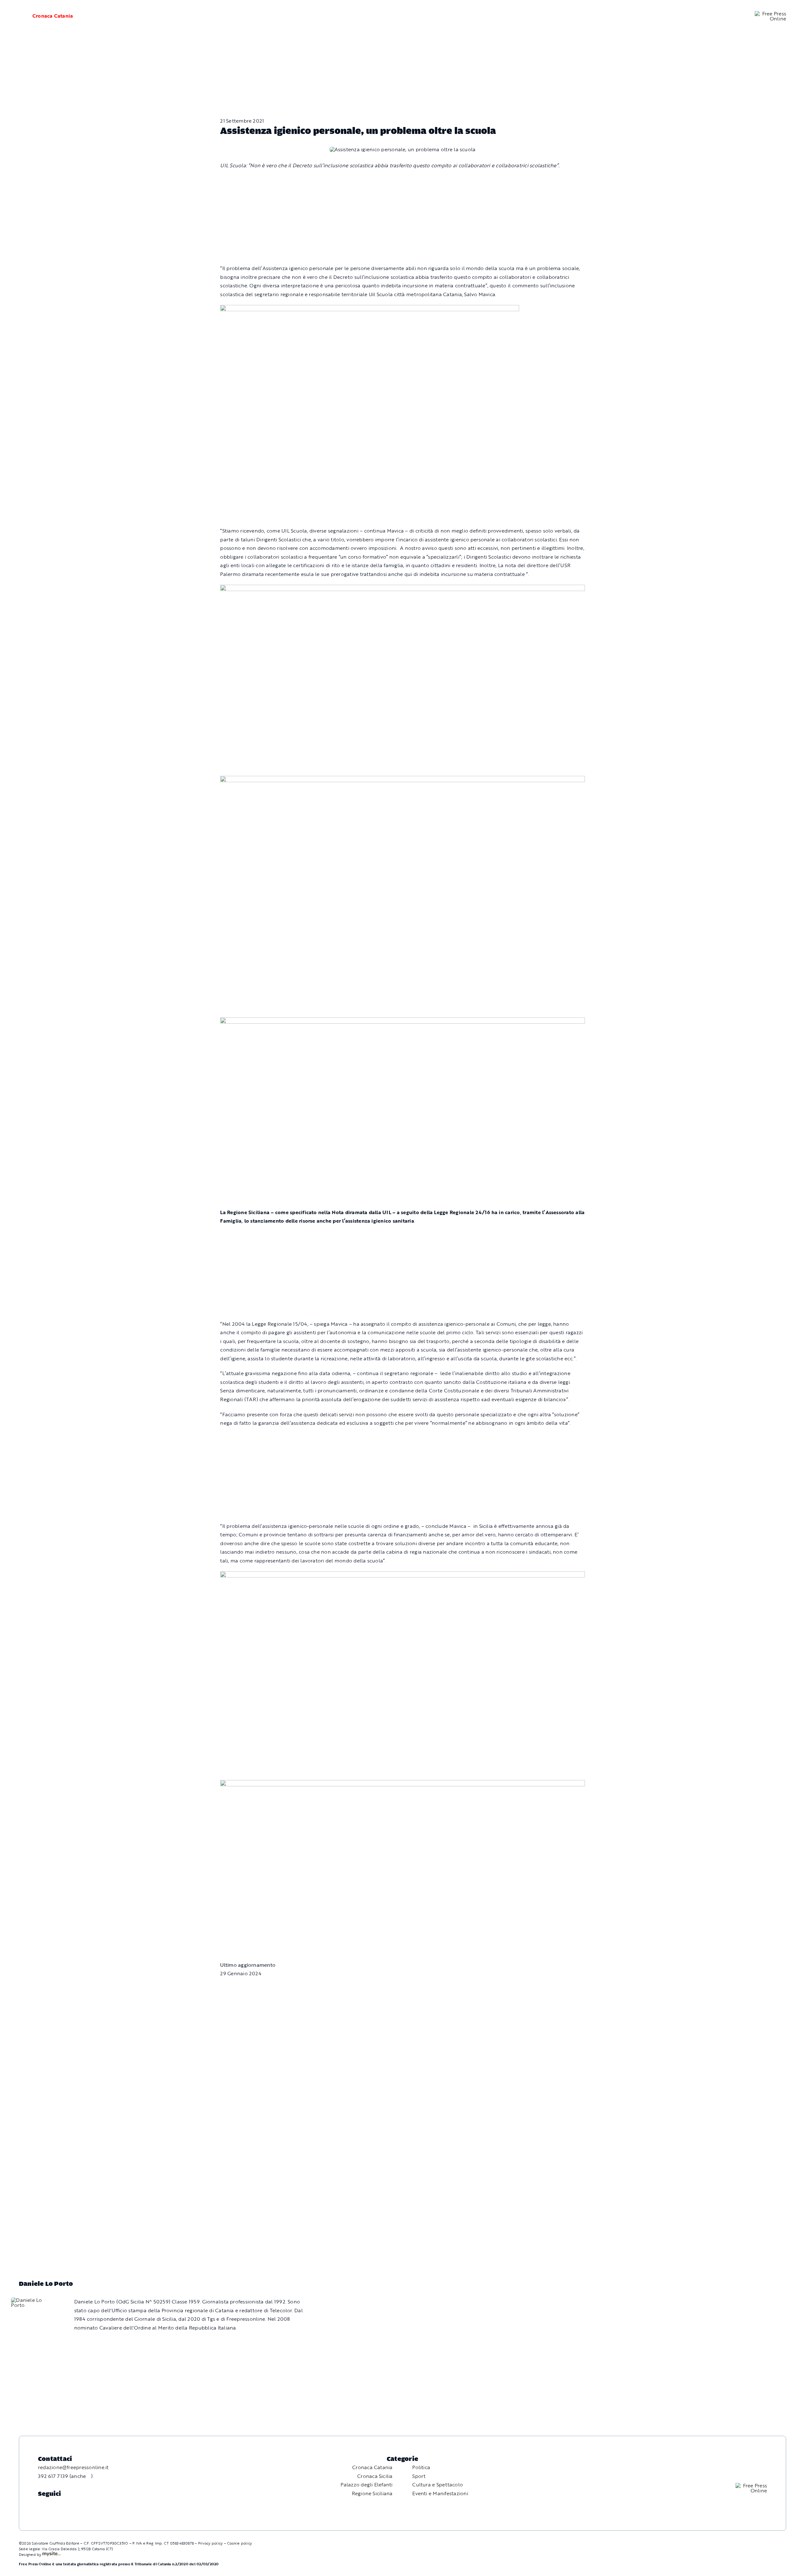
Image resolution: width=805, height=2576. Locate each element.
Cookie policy (239, 2543)
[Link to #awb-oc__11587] (16, 16)
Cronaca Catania (53, 16)
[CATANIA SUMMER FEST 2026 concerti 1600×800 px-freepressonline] (402, 589)
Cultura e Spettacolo (438, 2485)
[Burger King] (402, 1784)
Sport (419, 2476)
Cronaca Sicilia (375, 2476)
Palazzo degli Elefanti (366, 2485)
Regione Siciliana (372, 2493)
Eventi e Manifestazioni (440, 2493)
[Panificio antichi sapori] (402, 780)
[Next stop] (402, 1575)
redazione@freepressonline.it (73, 2467)
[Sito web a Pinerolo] (51, 2554)
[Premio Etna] (402, 1021)
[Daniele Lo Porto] (33, 2300)
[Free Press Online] (770, 14)
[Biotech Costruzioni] (370, 309)
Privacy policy (210, 2543)
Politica (421, 2467)
